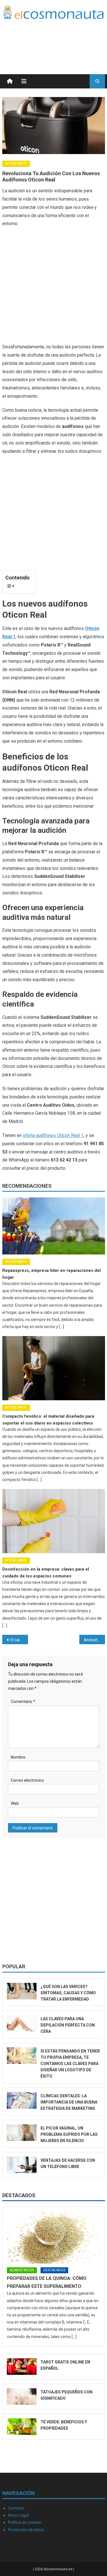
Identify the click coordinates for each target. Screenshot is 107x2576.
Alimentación (22, 2270)
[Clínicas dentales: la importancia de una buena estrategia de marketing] (22, 2100)
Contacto (16, 2508)
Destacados (19, 2195)
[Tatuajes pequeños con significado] (22, 2397)
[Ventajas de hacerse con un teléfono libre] (22, 2165)
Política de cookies (25, 2522)
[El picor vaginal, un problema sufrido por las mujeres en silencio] (22, 2133)
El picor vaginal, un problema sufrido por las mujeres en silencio (69, 2134)
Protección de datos (26, 2530)
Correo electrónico (27, 1780)
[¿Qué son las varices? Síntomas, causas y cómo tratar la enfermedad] (22, 1991)
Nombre (18, 1757)
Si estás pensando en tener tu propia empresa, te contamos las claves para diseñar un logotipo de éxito (70, 2064)
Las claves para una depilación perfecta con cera (68, 2025)
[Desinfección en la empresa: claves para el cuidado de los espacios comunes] (54, 1521)
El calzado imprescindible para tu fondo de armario (19, 1640)
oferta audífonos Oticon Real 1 (53, 1135)
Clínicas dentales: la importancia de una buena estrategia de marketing (69, 2102)
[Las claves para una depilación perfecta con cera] (22, 2023)
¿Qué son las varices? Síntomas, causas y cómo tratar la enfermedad (68, 1993)
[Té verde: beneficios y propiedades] (22, 2427)
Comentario (23, 1702)
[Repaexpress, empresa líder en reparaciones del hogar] (54, 1226)
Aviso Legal (18, 2515)
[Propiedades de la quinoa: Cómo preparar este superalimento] (54, 2237)
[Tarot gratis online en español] (22, 2367)
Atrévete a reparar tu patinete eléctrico (94, 1640)
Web (15, 1803)
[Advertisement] (59, 40)
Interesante (16, 163)
